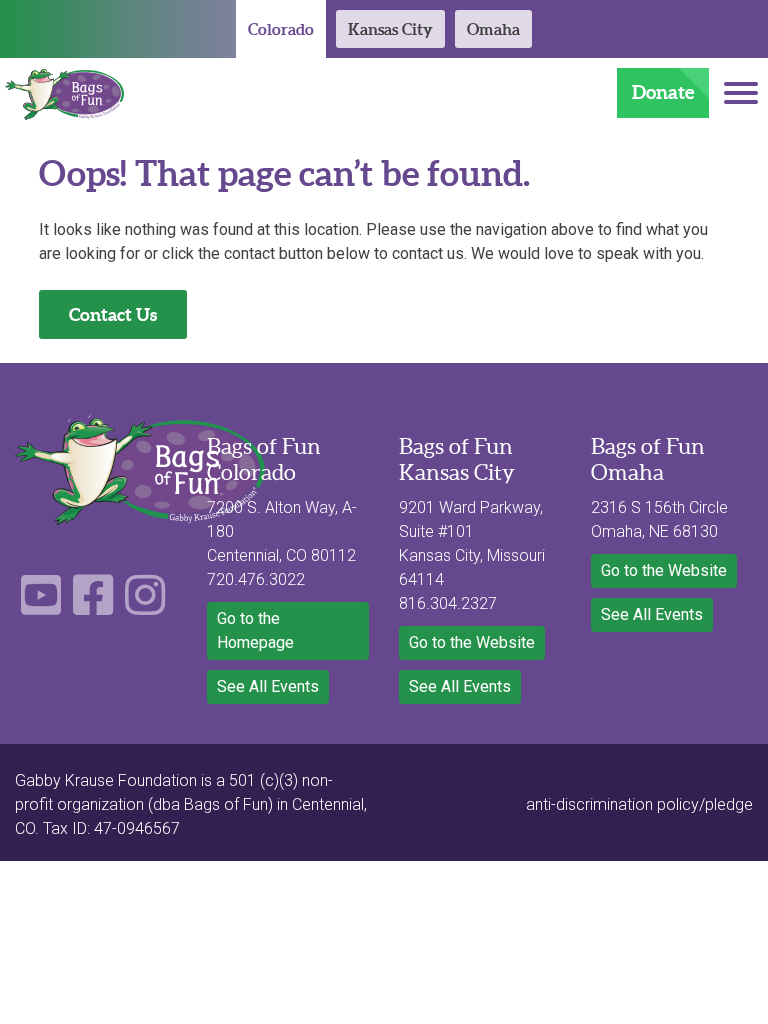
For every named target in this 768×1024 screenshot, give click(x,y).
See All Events (268, 686)
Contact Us (113, 314)
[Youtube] (41, 606)
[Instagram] (145, 606)
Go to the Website (472, 642)
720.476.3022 (256, 579)
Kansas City (390, 29)
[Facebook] (93, 606)
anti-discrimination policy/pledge (639, 804)
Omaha (493, 29)
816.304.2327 (448, 603)
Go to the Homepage (255, 630)
